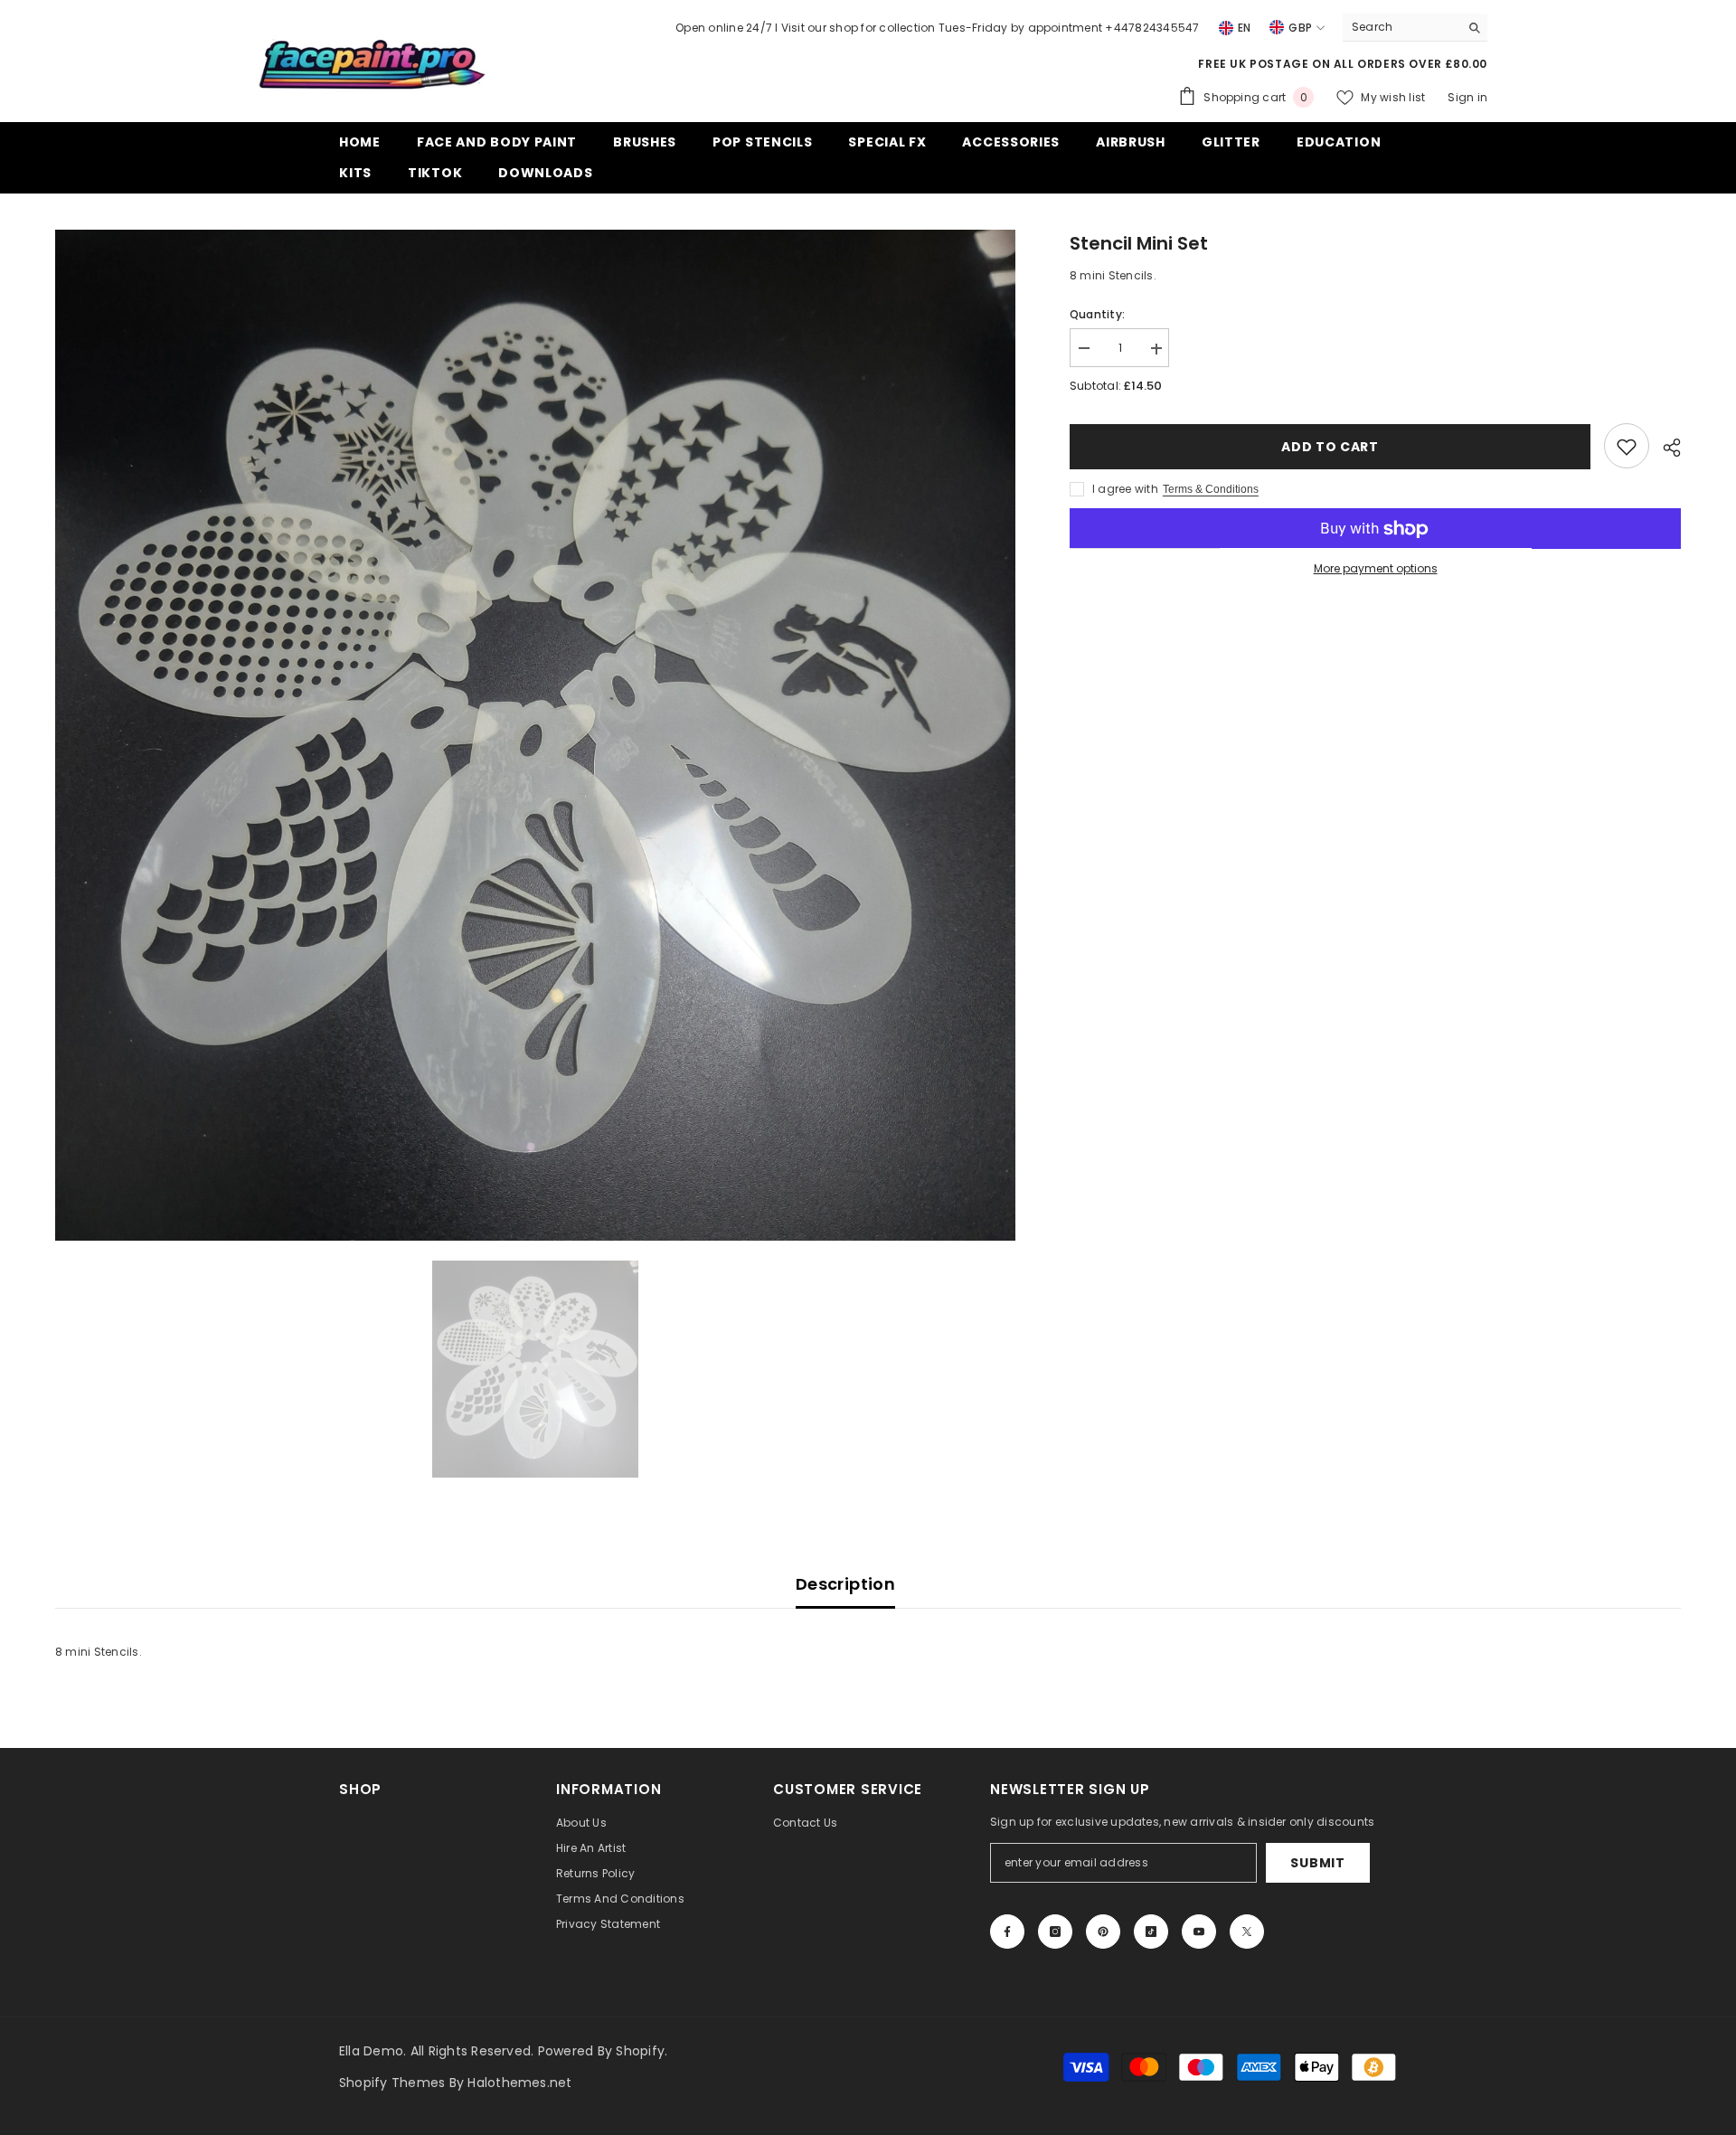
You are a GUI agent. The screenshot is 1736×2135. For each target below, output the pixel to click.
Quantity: (1097, 315)
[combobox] (1401, 27)
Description (845, 1584)
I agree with (1125, 490)
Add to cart (1330, 447)
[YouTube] (1199, 1932)
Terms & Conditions (1211, 490)
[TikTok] (1151, 1932)
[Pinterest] (1103, 1932)
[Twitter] (1247, 1932)
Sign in (1467, 97)
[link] (1627, 447)
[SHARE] (1665, 448)
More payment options (1376, 569)
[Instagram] (1055, 1932)
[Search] (1415, 28)
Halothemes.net (519, 2083)
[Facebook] (1007, 1932)
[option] (535, 735)
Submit (1317, 1863)
